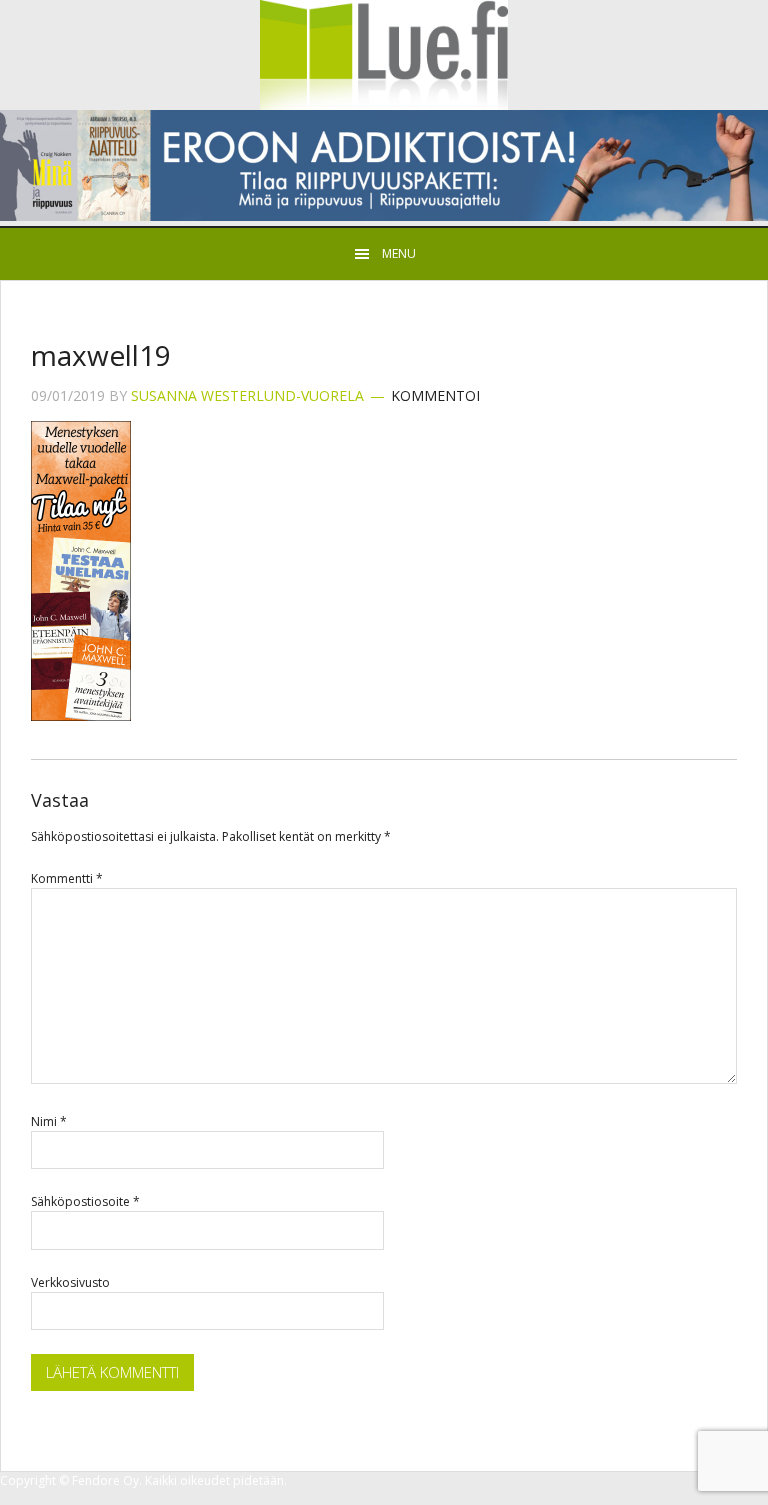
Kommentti (67, 878)
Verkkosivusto (70, 1282)
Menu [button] (399, 253)
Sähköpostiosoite (85, 1201)
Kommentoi (435, 395)
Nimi (49, 1121)
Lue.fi (384, 55)
